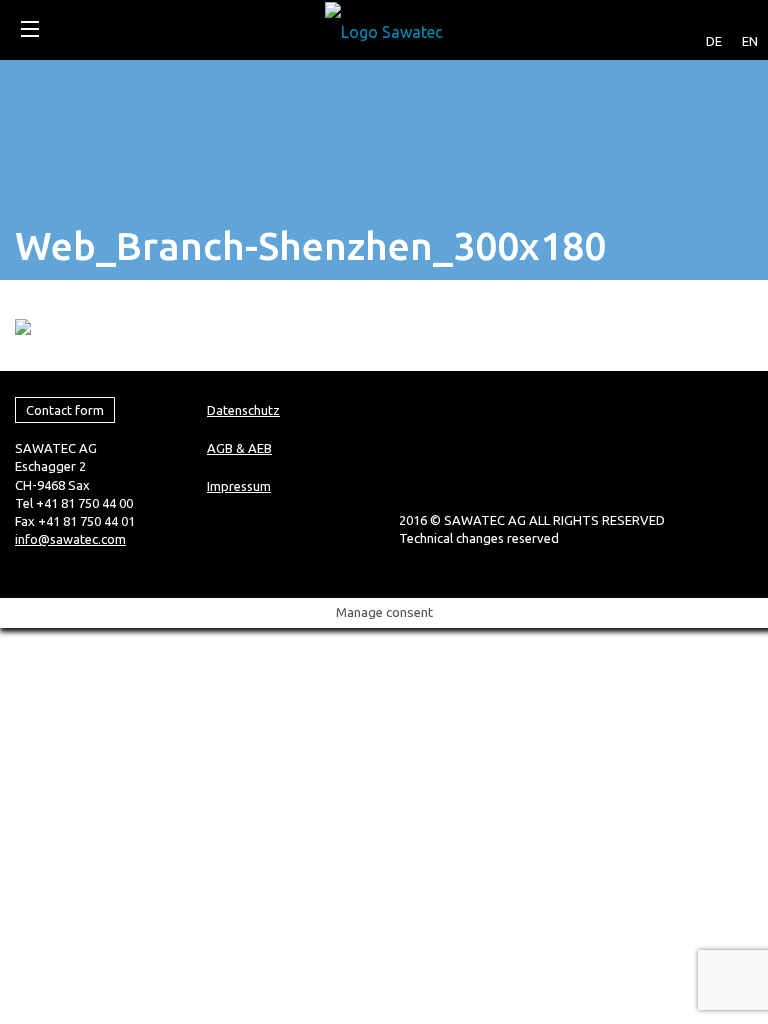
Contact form (65, 410)
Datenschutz (243, 410)
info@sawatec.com (70, 539)
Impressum (239, 486)
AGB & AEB (239, 448)
